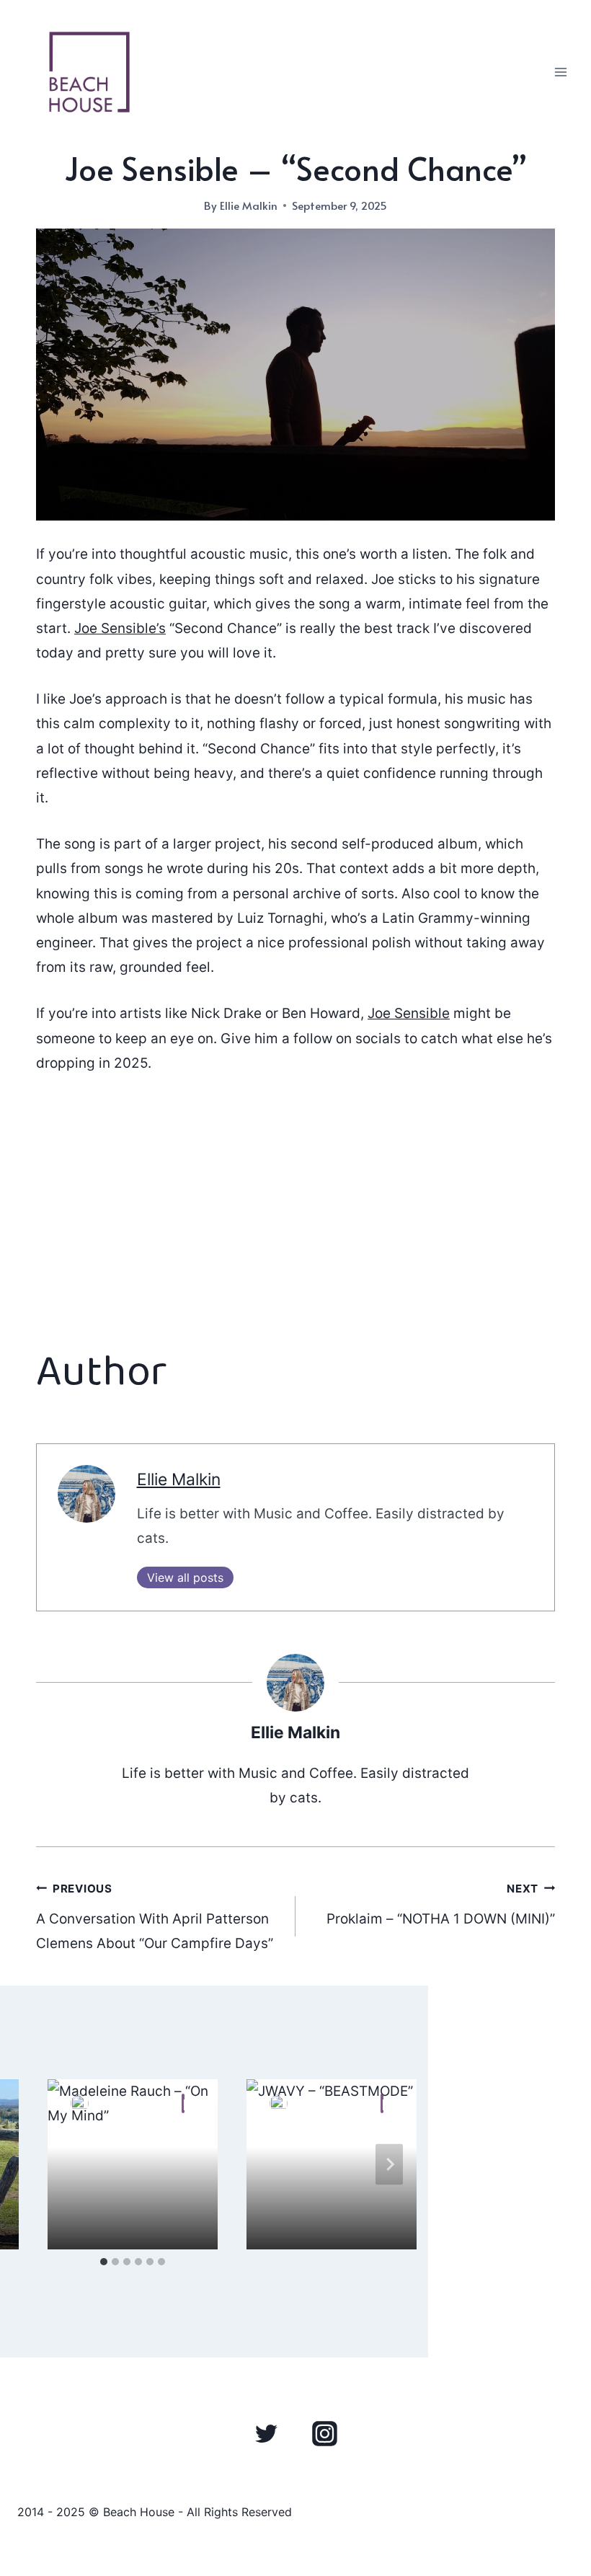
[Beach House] (89, 72)
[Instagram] (324, 2433)
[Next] (389, 2164)
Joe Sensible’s (120, 628)
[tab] (104, 2262)
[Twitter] (267, 2433)
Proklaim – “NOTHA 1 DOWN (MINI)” (441, 1905)
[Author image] (80, 2103)
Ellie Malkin (249, 205)
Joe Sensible (409, 1013)
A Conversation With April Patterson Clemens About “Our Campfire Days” (155, 1917)
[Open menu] (560, 72)
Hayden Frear (143, 2103)
